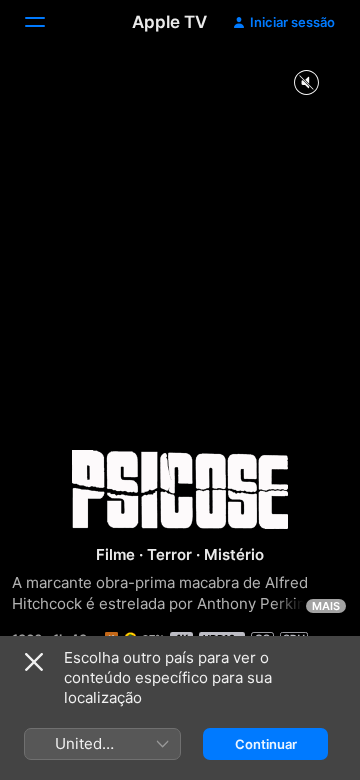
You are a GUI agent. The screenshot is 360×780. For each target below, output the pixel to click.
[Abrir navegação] (47, 22)
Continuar (266, 744)
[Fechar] (34, 662)
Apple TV (169, 22)
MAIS (326, 606)
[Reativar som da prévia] (306, 83)
